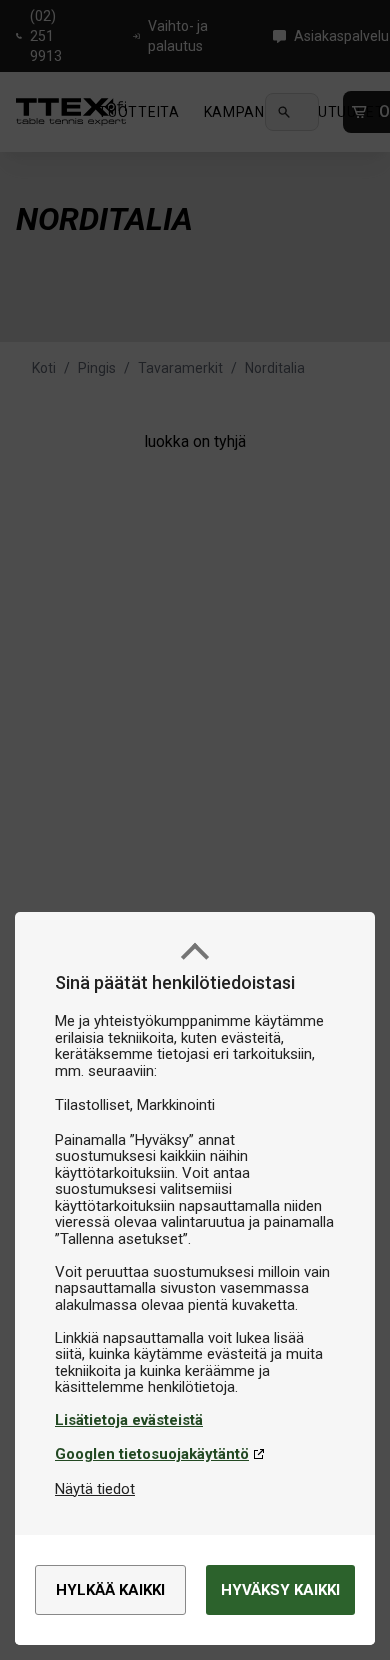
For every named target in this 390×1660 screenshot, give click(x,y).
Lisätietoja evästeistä (129, 1420)
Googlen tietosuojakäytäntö (152, 1454)
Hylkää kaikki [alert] (110, 1590)
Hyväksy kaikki (280, 1590)
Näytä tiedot (95, 1489)
